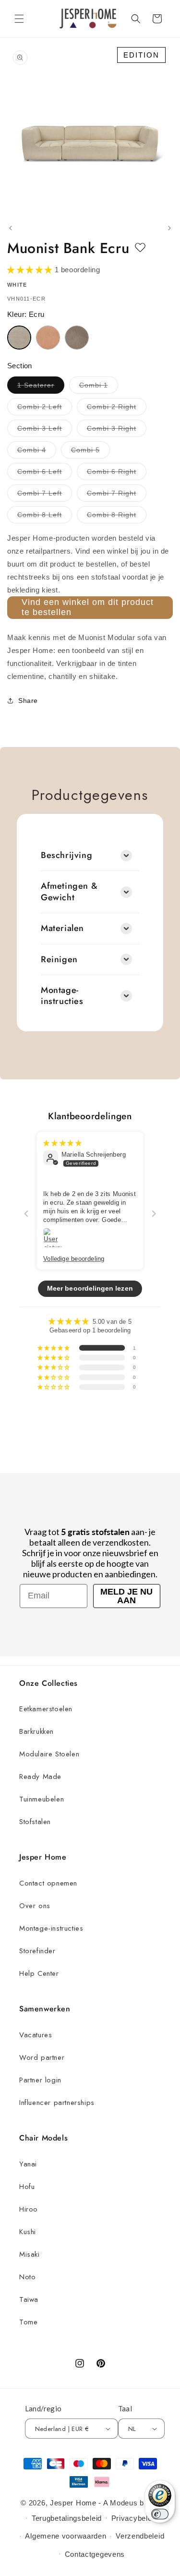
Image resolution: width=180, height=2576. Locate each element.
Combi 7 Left (45, 495)
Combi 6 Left (45, 474)
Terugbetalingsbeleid (67, 2518)
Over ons (35, 1906)
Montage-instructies (51, 1928)
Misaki (30, 2254)
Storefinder (37, 1951)
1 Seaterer (41, 387)
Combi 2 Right (117, 409)
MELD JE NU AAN (126, 1596)
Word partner (42, 2057)
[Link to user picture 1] (53, 1238)
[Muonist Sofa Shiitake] (77, 338)
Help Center (39, 1973)
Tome (28, 2322)
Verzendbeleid (140, 2536)
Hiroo (29, 2209)
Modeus (124, 2503)
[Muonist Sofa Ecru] (19, 338)
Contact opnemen (48, 1883)
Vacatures (36, 2035)
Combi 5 (90, 452)
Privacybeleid (135, 2518)
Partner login (40, 2080)
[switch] (160, 2514)
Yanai (28, 2164)
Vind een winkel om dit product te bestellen (88, 607)
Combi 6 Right (117, 474)
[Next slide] (154, 1213)
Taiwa (29, 2299)
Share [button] (28, 701)
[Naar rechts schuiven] (169, 228)
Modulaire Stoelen (49, 1754)
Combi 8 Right (117, 517)
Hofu (27, 2187)
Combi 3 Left (45, 430)
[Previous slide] (26, 1213)
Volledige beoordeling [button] (74, 1258)
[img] (62, 1142)
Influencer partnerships (57, 2103)
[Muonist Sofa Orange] (48, 338)
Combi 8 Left (45, 517)
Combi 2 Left (45, 409)
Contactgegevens (95, 2554)
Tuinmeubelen (42, 1799)
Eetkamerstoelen (46, 1709)
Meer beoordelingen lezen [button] (90, 1288)
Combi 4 (37, 452)
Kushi (28, 2232)
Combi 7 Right (117, 495)
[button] (19, 19)
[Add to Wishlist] (140, 248)
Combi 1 (99, 387)
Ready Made (40, 1777)
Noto (27, 2277)
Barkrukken (36, 1731)
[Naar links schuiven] (11, 228)
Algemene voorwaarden (66, 2536)
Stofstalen (35, 1822)
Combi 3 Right (117, 430)
